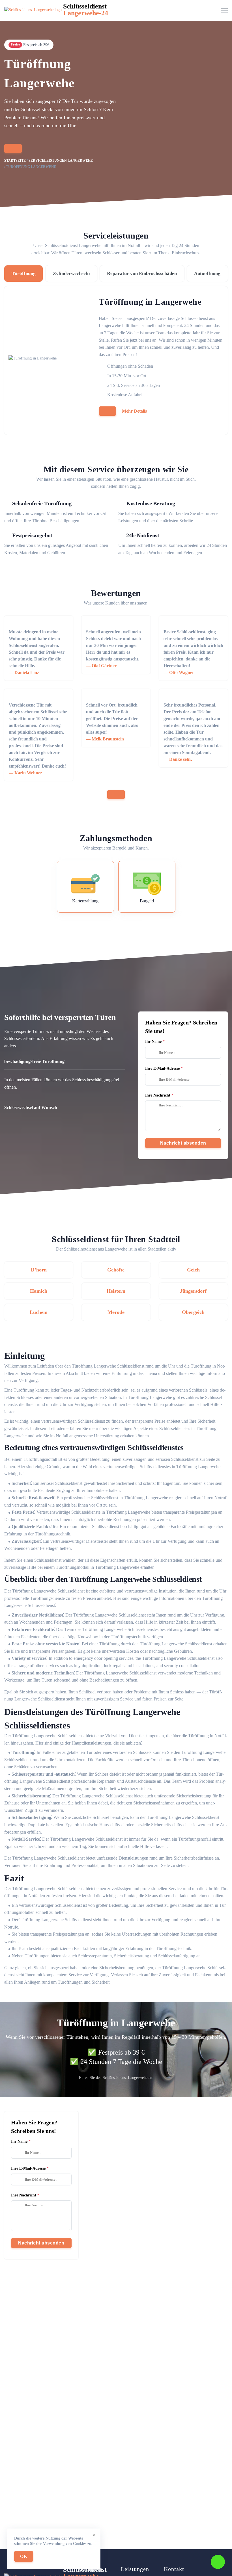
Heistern (116, 1291)
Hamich (39, 1291)
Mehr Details (134, 411)
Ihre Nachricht (158, 1095)
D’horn (39, 1270)
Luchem (39, 1312)
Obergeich (193, 1312)
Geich (193, 1270)
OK (24, 2556)
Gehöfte (116, 1270)
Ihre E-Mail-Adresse (162, 1068)
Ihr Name (153, 1042)
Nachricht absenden (183, 1143)
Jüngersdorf (193, 1291)
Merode (116, 1312)
